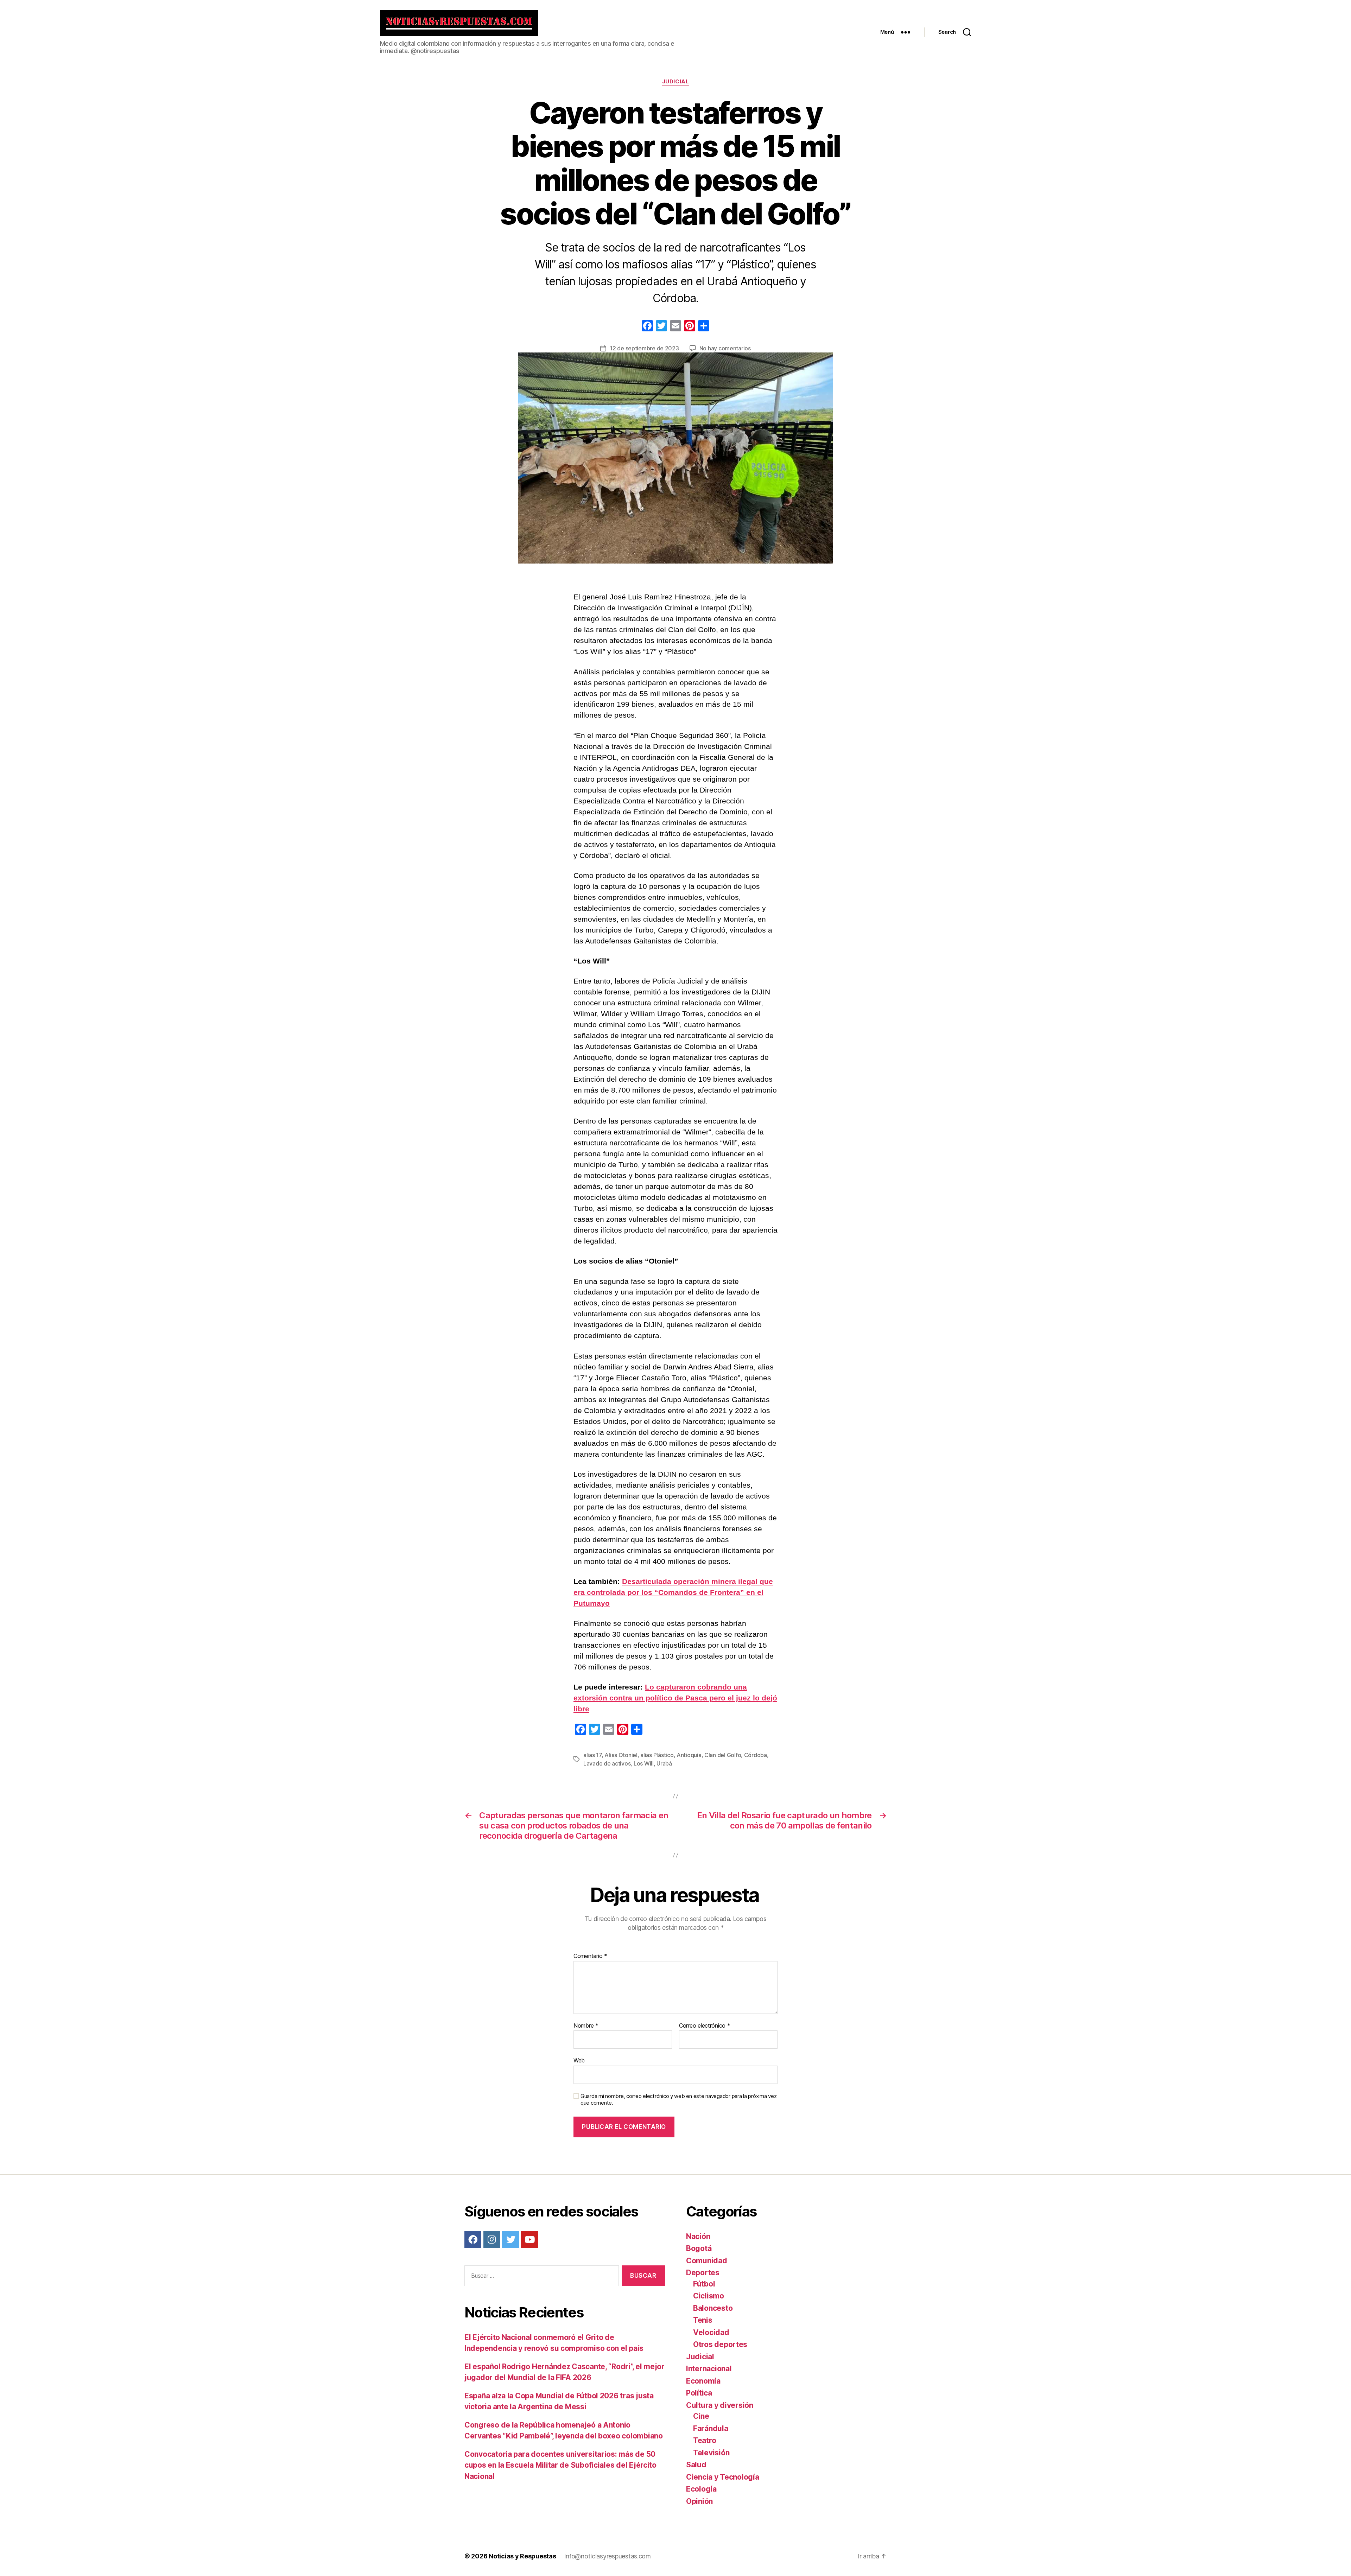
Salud (696, 2465)
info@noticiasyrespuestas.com (607, 2556)
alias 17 (592, 1755)
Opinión (699, 2501)
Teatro (705, 2440)
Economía (703, 2381)
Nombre (586, 2026)
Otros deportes (720, 2344)
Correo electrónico (705, 2026)
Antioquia (689, 1755)
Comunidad (707, 2261)
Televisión (711, 2453)
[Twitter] (510, 2239)
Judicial (675, 82)
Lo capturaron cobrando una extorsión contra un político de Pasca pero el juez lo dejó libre (675, 1698)
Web (579, 2060)
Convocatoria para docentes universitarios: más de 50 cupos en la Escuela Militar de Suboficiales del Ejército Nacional (560, 2465)
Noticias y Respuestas (522, 2556)
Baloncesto (713, 2308)
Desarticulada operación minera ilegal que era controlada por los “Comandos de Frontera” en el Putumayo (673, 1592)
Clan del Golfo (723, 1755)
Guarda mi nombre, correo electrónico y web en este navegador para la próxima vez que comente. (678, 2100)
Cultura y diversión (720, 2405)
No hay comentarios (725, 348)
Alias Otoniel (621, 1755)
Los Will (644, 1763)
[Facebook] (647, 327)
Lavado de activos (607, 1763)
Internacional (709, 2369)
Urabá (664, 1763)
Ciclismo (709, 2296)
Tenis (703, 2320)
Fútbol (704, 2284)
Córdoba (756, 1755)
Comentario (590, 1956)
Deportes (703, 2273)
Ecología (701, 2489)
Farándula (711, 2428)
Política (699, 2393)
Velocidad (711, 2332)
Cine (701, 2416)
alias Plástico (657, 1755)
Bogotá (699, 2248)
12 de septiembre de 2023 (644, 348)
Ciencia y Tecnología (723, 2477)
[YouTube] (529, 2239)
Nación (698, 2236)
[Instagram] (492, 2239)
